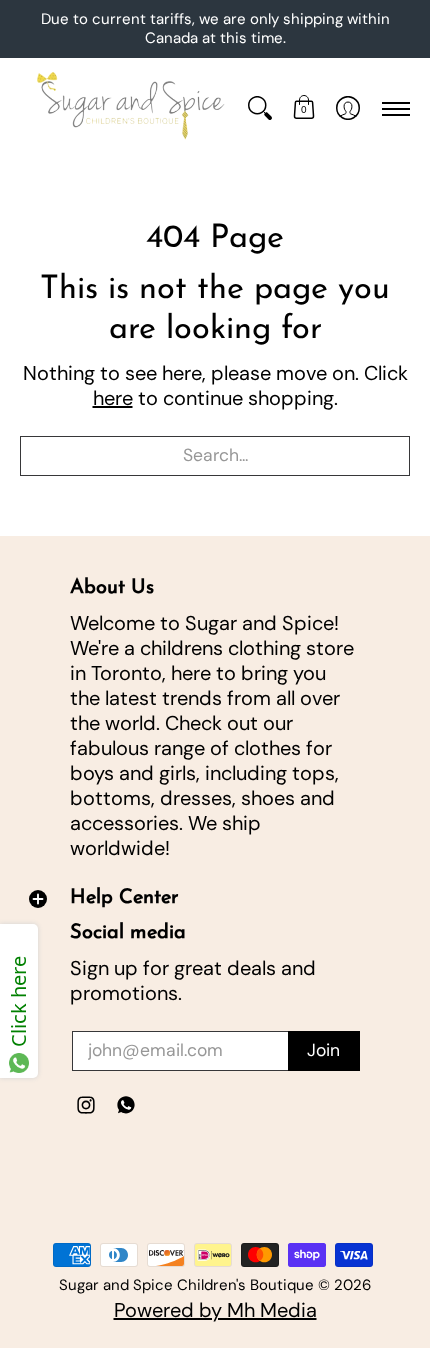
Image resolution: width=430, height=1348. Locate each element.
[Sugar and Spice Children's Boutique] (129, 109)
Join (323, 1050)
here (113, 398)
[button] (304, 109)
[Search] (260, 109)
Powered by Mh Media (215, 1310)
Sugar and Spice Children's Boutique (186, 1285)
